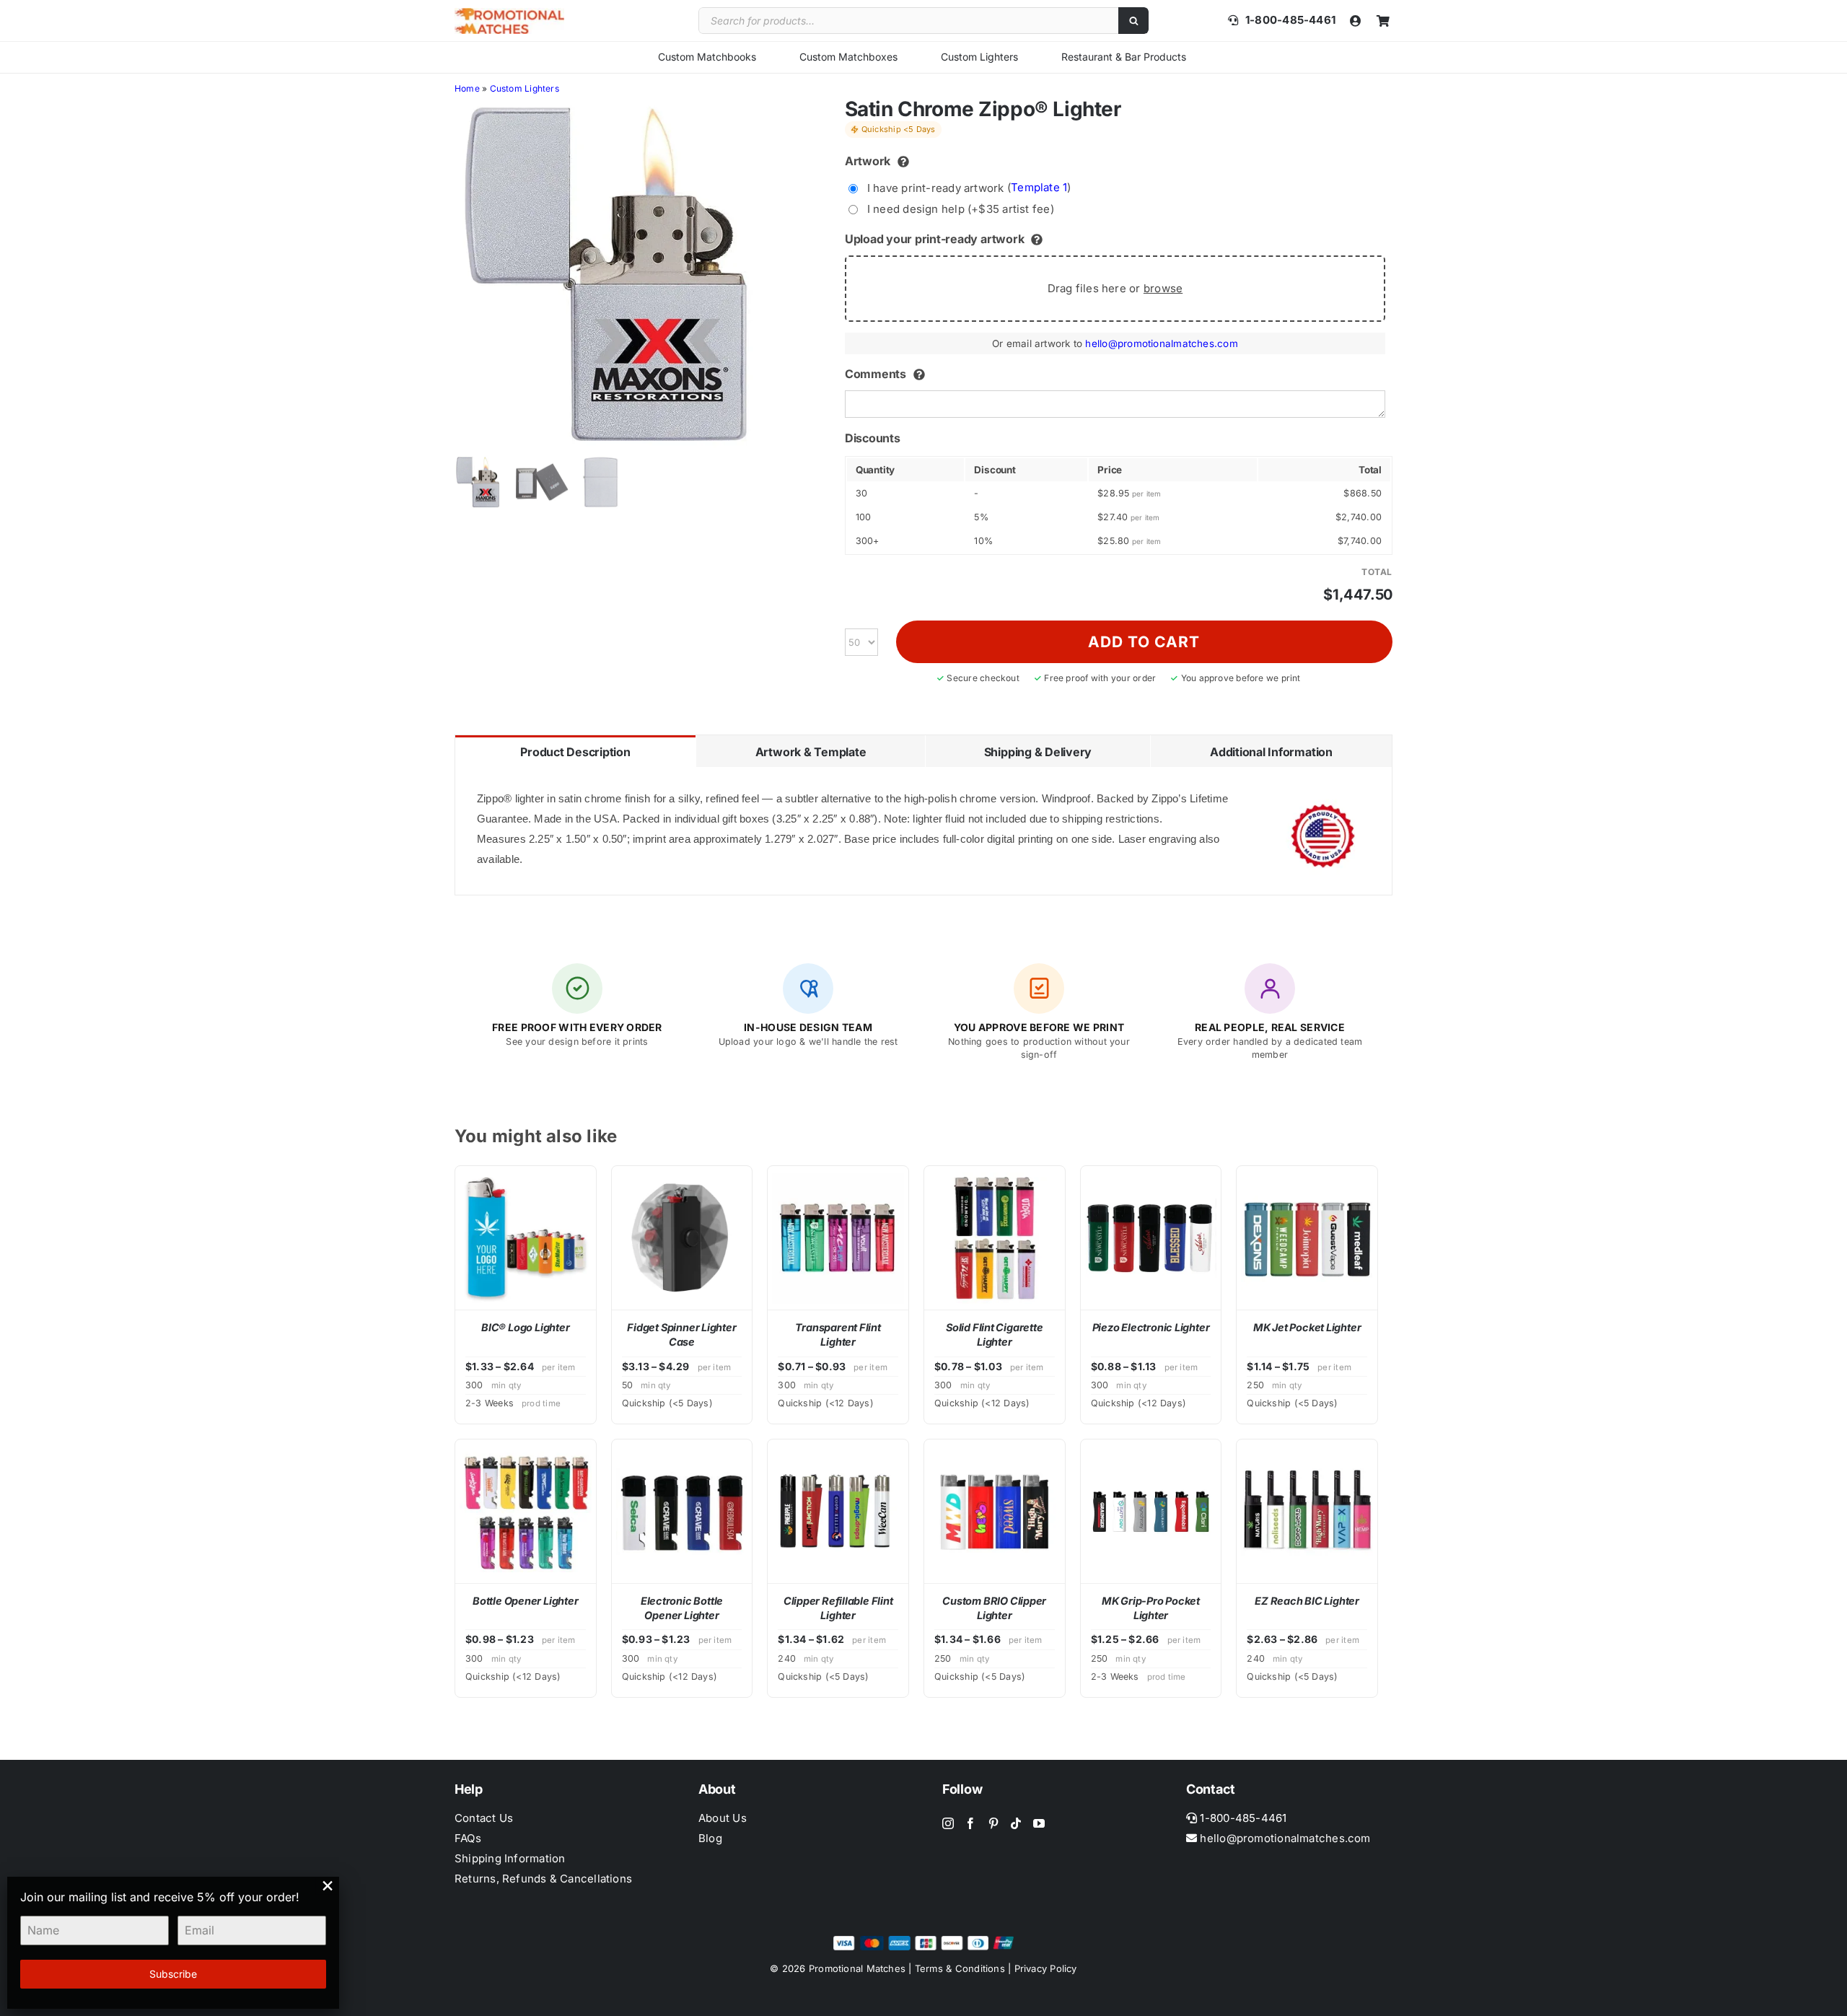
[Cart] (1383, 21)
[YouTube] (1039, 1823)
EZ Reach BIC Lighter (1307, 1601)
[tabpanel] (923, 831)
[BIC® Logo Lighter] (526, 1238)
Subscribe (173, 1974)
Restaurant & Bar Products (1124, 57)
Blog (710, 1838)
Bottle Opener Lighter (525, 1601)
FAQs (468, 1838)
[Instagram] (948, 1823)
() (969, 187)
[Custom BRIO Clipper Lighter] (995, 1511)
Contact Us (484, 1818)
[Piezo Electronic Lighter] (1151, 1238)
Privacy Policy (1046, 1968)
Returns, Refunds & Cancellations (543, 1879)
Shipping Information (510, 1858)
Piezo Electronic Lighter (1151, 1327)
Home (467, 88)
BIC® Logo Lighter (525, 1327)
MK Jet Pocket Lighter (1307, 1327)
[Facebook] (970, 1823)
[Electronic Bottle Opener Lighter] (682, 1511)
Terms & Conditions (960, 1968)
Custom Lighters (979, 57)
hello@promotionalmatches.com (1161, 343)
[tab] (575, 751)
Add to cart (1144, 642)
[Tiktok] (1016, 1823)
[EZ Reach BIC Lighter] (1307, 1511)
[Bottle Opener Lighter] (526, 1511)
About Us (723, 1818)
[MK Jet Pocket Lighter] (1307, 1238)
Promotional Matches (857, 1968)
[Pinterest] (993, 1823)
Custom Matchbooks (707, 57)
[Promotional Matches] (509, 13)
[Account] (1356, 21)
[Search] (1133, 21)
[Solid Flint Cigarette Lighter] (995, 1238)
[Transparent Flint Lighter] (838, 1238)
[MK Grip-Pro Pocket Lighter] (1151, 1511)
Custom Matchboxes (848, 57)
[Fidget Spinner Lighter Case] (682, 1238)
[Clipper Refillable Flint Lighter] (838, 1511)
